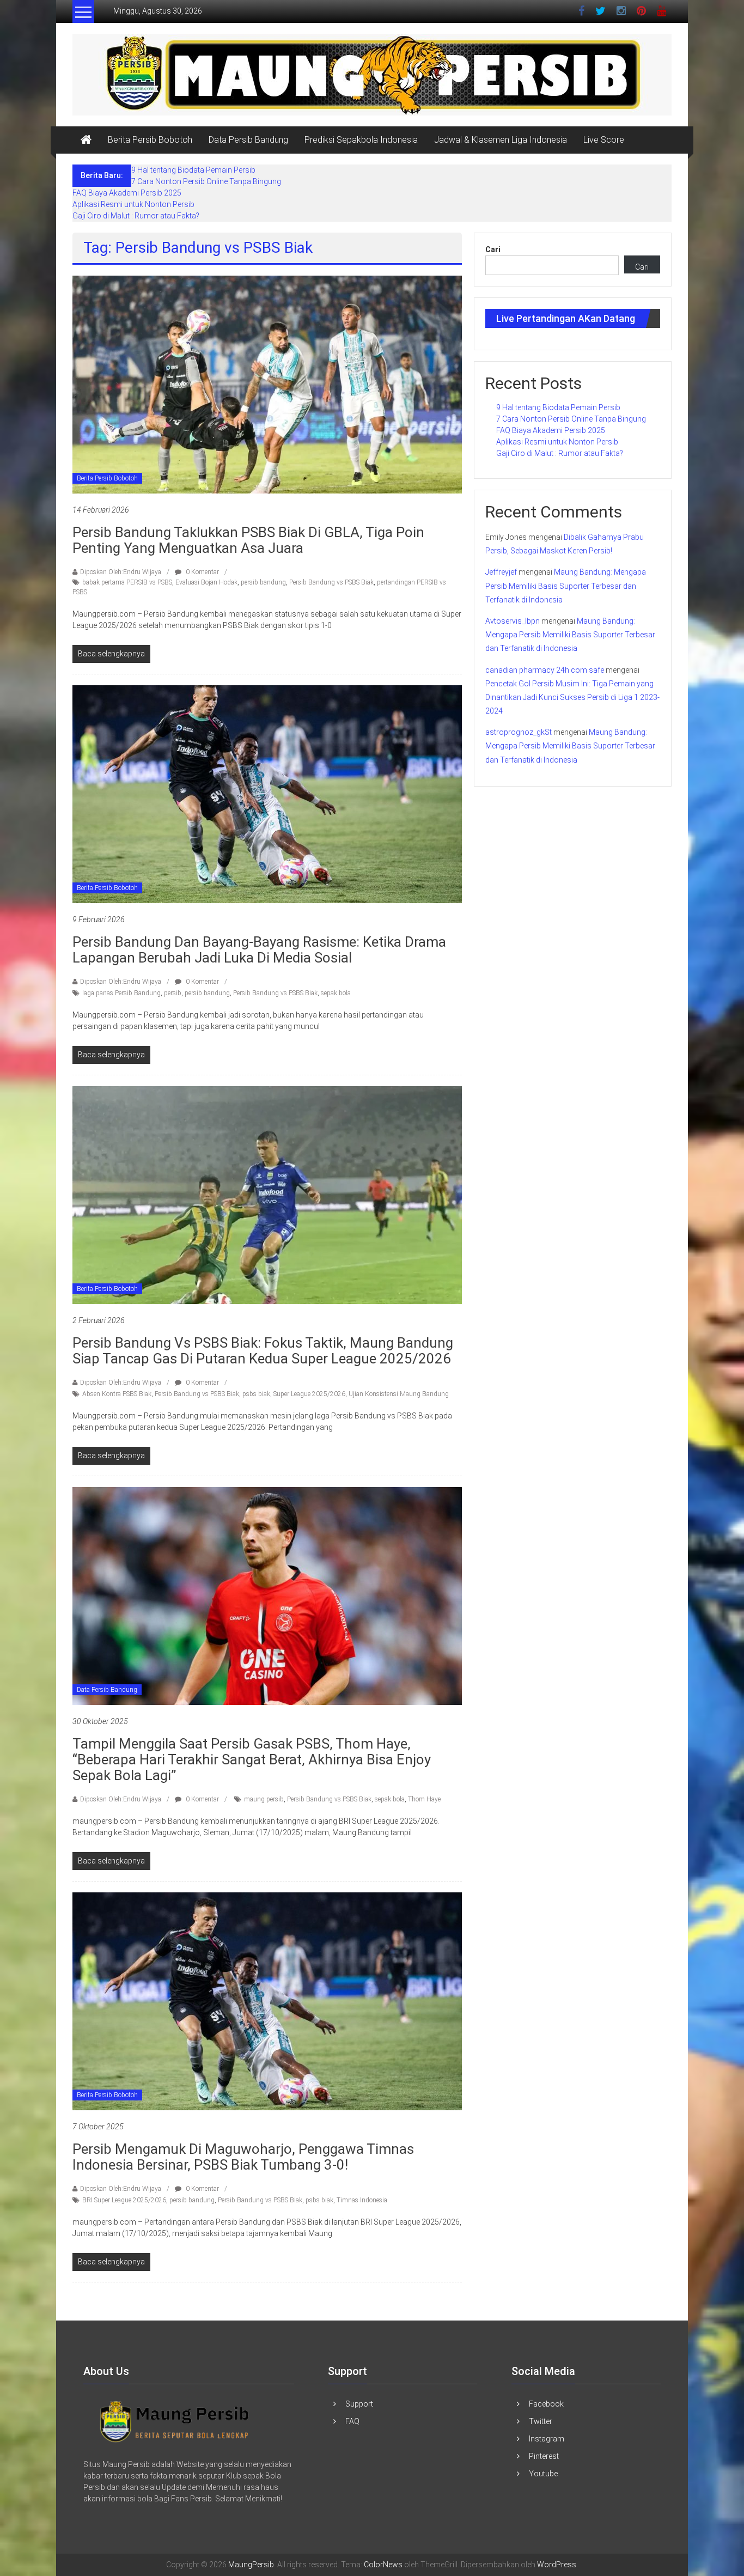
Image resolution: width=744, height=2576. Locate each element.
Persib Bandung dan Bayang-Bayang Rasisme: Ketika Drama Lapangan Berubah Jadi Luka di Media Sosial (259, 950)
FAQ (352, 2421)
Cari (493, 249)
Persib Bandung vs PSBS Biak (331, 582)
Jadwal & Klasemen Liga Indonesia (501, 140)
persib (173, 993)
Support (359, 2404)
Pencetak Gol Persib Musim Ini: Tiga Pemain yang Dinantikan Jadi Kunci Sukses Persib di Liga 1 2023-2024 (572, 697)
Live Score (604, 140)
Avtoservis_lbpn (513, 621)
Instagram (547, 2439)
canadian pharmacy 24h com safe (545, 670)
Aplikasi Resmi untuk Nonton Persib (133, 204)
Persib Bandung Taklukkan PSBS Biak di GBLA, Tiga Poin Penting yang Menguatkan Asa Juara (248, 540)
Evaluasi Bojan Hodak (206, 582)
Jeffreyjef (501, 572)
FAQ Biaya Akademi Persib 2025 (127, 193)
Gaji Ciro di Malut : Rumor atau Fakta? (136, 216)
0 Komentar (202, 572)
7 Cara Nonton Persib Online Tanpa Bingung (206, 181)
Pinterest (544, 2456)
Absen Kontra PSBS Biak (117, 1394)
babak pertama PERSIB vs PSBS (127, 582)
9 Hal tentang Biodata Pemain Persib (193, 170)
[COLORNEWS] (175, 2421)
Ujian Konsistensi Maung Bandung (399, 1394)
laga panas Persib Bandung (121, 993)
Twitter (541, 2421)
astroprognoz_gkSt (519, 732)
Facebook (546, 2404)
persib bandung (263, 582)
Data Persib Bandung (248, 140)
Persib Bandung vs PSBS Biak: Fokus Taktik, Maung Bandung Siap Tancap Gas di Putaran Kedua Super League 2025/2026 (263, 1351)
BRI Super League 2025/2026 (124, 2200)
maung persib (264, 1799)
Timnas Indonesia (362, 2200)
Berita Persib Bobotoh (150, 140)
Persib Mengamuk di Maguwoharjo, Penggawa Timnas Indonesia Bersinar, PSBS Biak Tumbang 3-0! (243, 2157)
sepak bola (336, 993)
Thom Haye (424, 1799)
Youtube (543, 2474)
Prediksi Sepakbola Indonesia (361, 140)
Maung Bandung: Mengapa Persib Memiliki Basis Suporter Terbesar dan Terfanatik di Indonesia (566, 586)
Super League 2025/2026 (309, 1394)
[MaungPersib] (86, 140)
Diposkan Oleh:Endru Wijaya (121, 572)
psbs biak (256, 1394)
